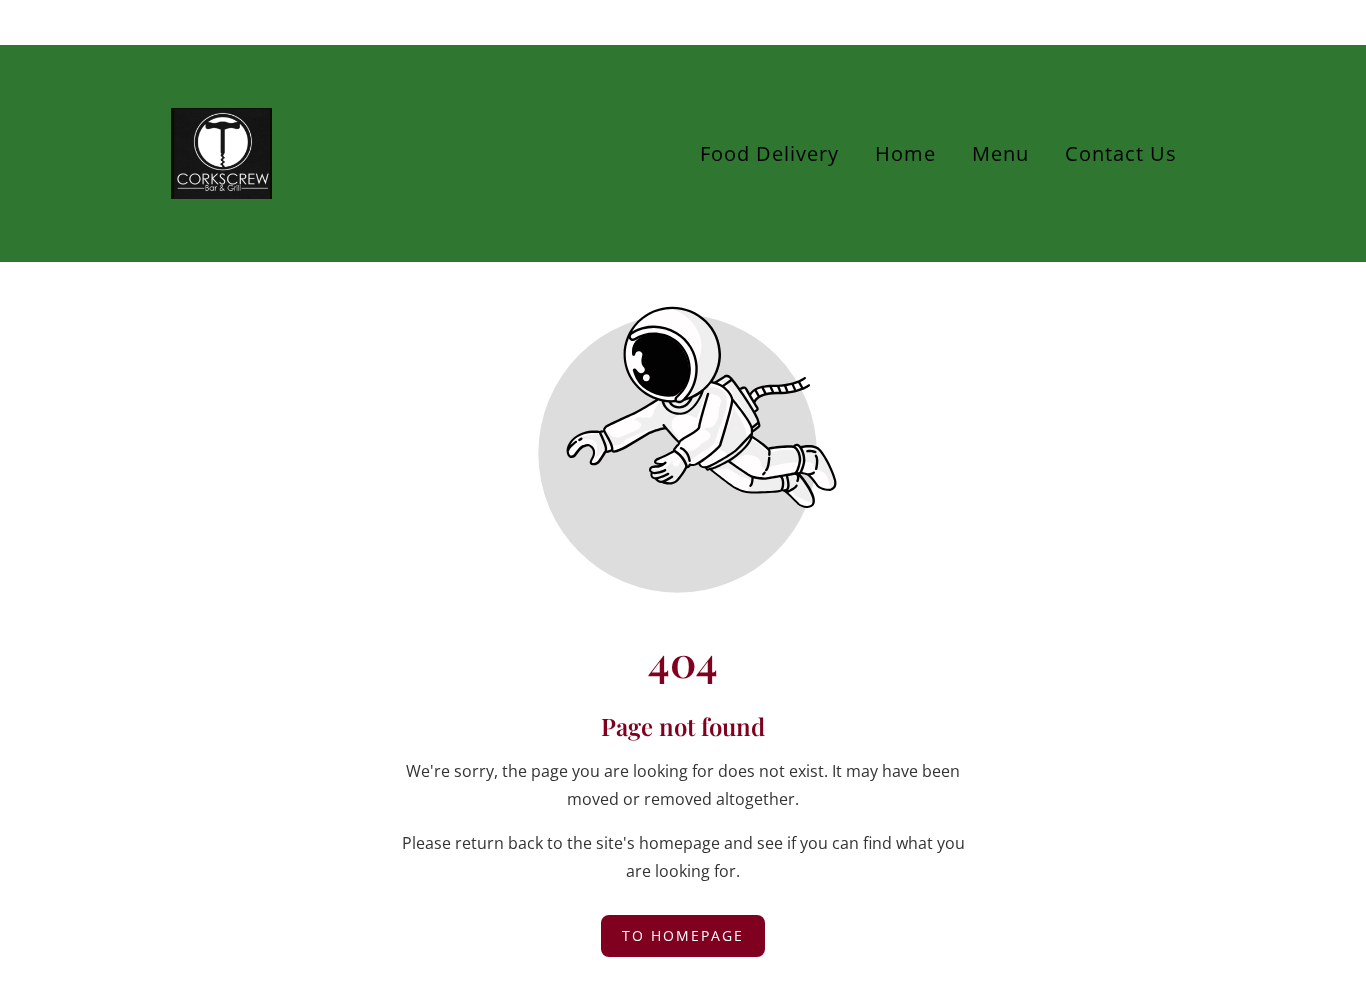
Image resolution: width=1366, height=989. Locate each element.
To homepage (683, 935)
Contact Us (1121, 153)
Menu (1000, 153)
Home (905, 153)
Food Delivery (769, 153)
